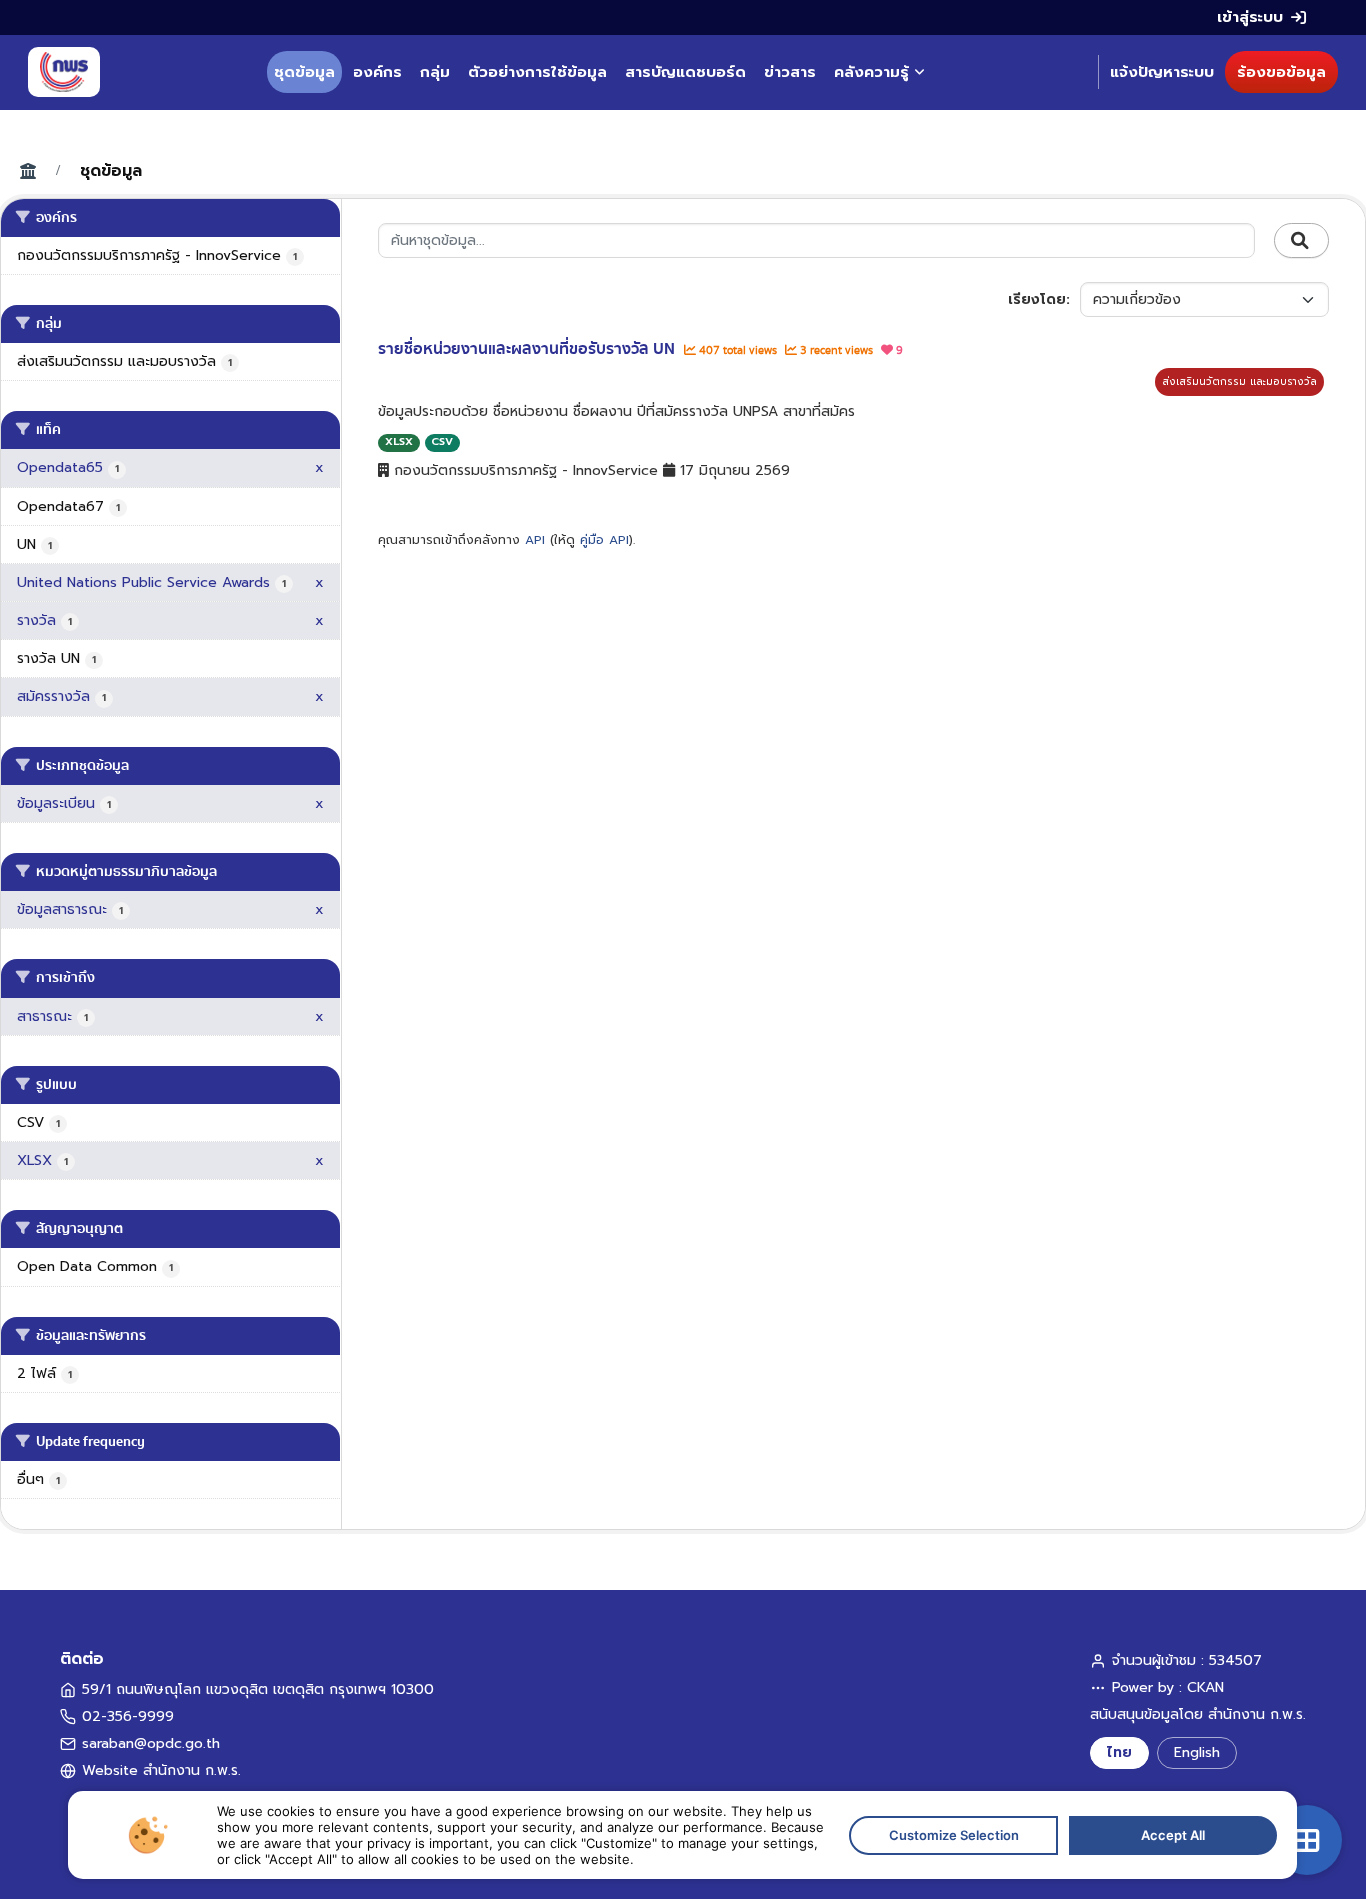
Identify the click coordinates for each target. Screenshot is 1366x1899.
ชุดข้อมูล (304, 72)
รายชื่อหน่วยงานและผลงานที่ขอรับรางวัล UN (528, 349)
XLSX (399, 441)
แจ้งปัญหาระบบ (1162, 72)
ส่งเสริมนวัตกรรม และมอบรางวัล (1239, 381)
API (535, 540)
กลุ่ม (435, 72)
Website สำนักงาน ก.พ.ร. (161, 1770)
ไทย (1119, 1752)
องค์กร (377, 72)
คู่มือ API (604, 540)
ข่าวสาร (790, 72)
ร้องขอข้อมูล (1281, 72)
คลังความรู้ (871, 72)
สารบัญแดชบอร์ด (685, 72)
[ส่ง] (1301, 241)
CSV (442, 441)
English (1197, 1752)
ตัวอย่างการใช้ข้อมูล (537, 72)
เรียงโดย (1037, 299)
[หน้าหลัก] (64, 72)
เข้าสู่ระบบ (1250, 17)
